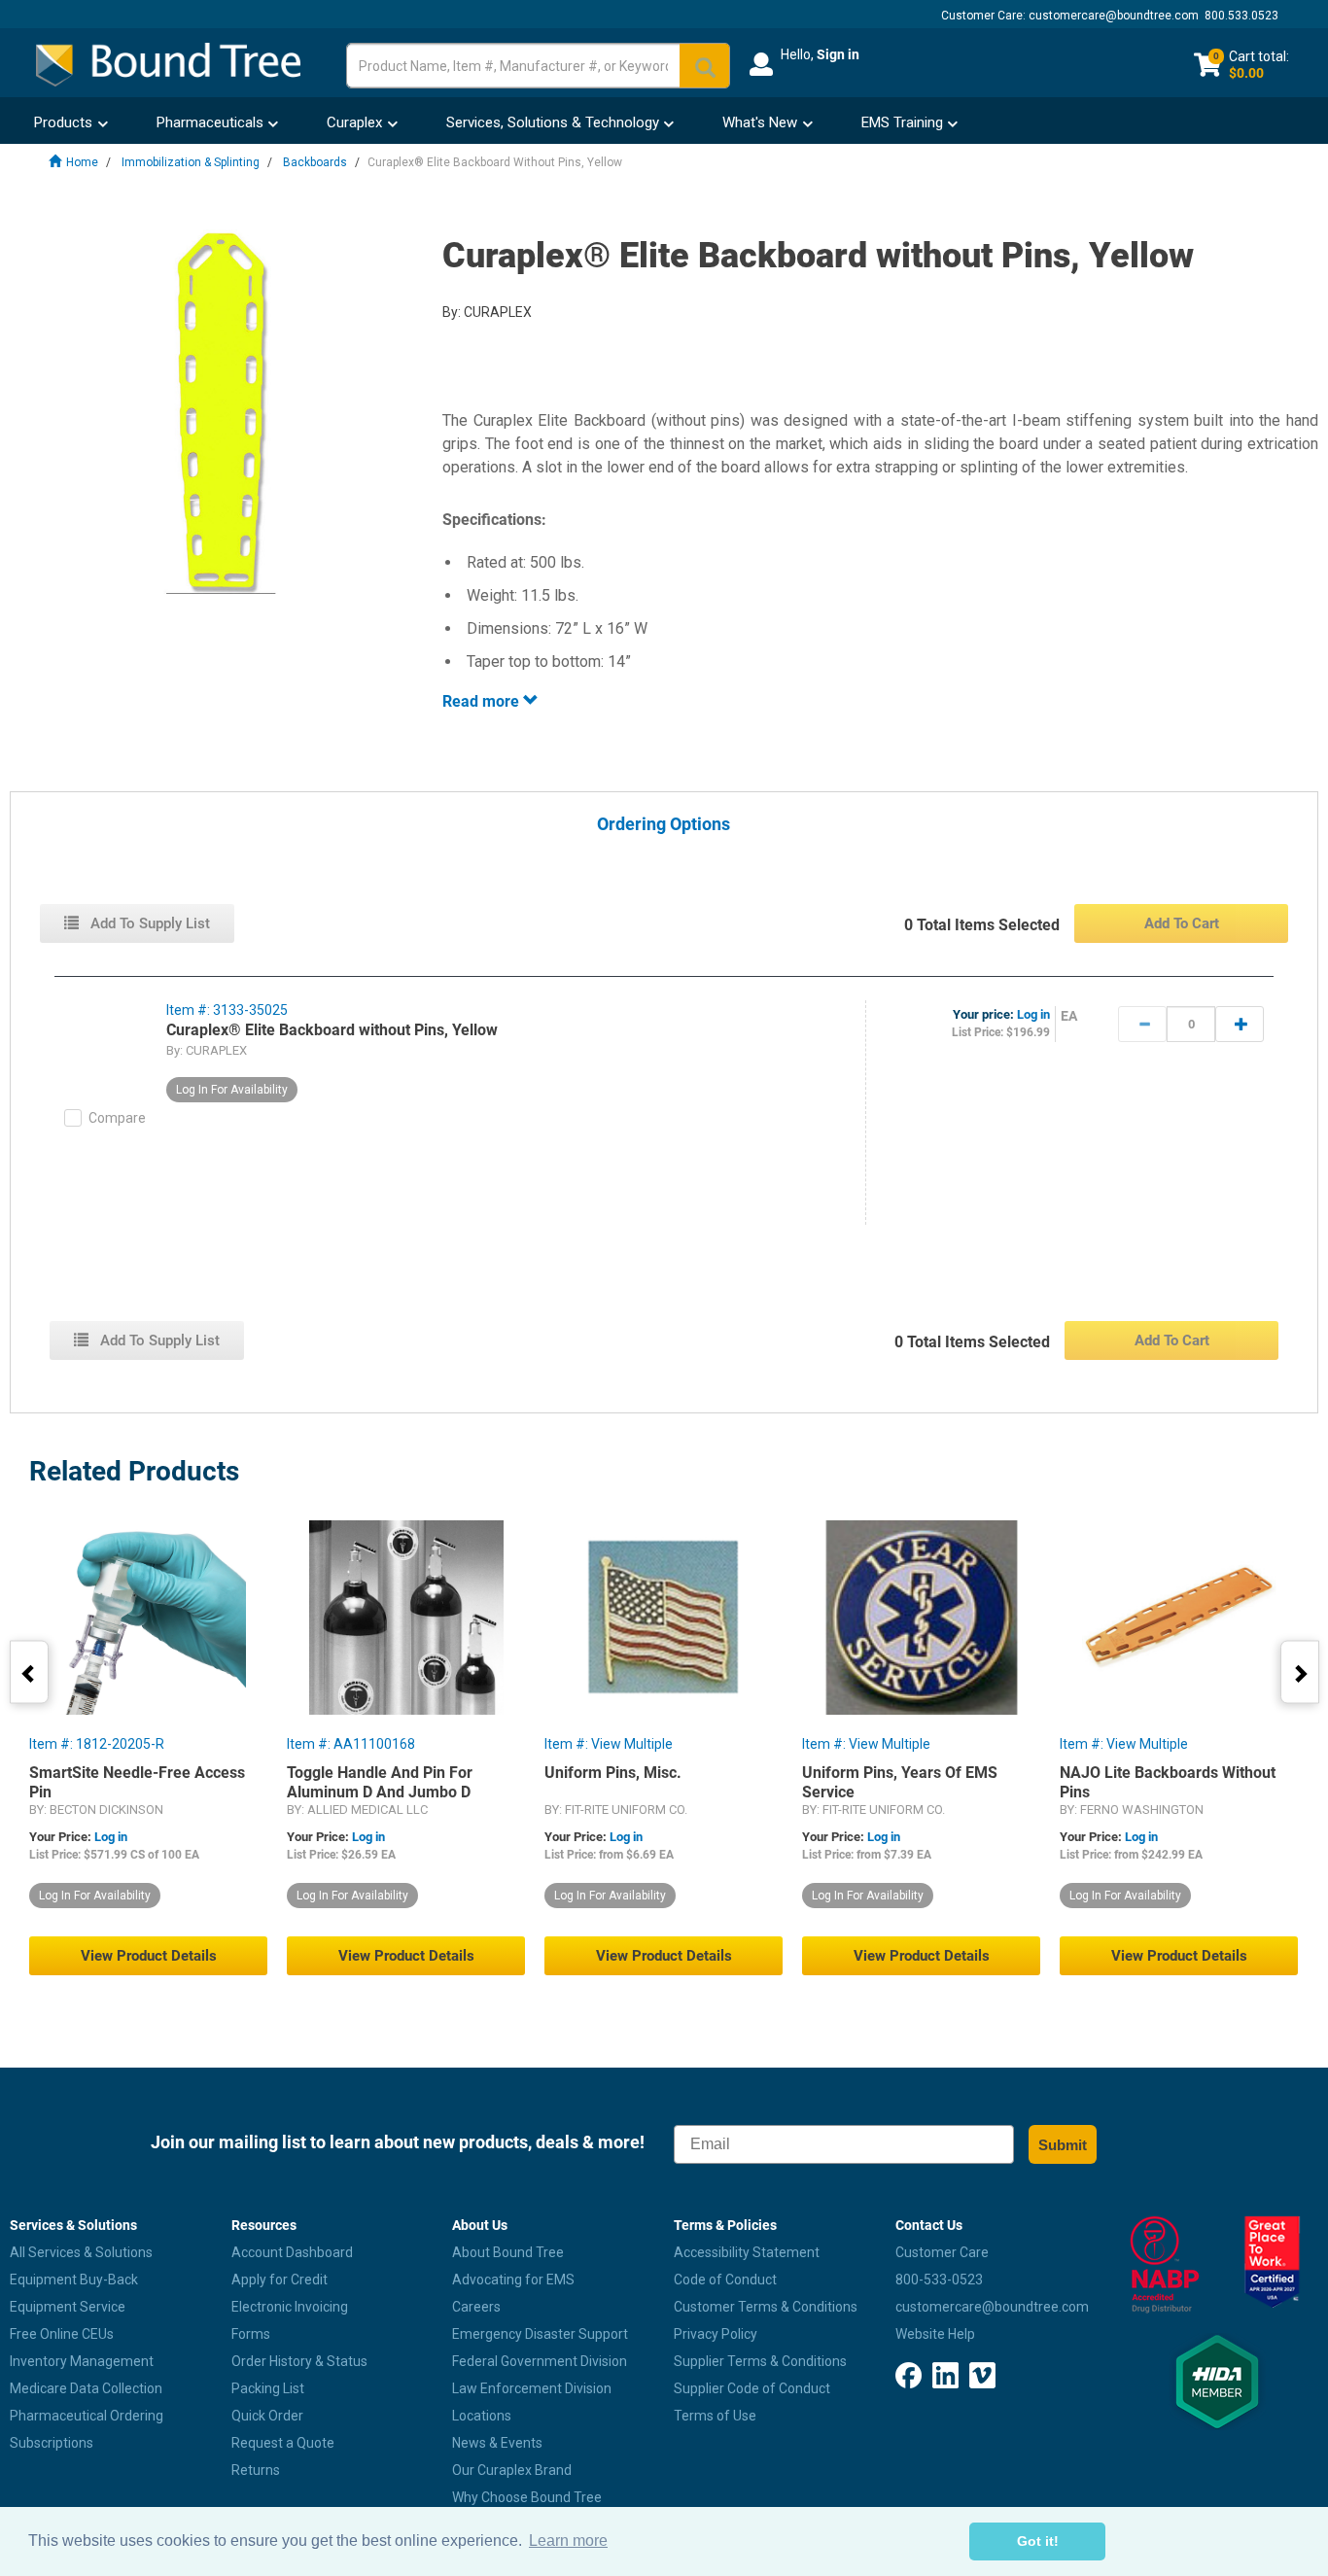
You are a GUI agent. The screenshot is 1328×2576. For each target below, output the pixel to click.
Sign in (838, 54)
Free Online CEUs (62, 2334)
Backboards (315, 162)
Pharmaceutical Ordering (87, 2416)
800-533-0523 (939, 2280)
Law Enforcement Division (532, 2388)
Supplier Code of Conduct (752, 2388)
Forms (251, 2334)
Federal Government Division (540, 2361)
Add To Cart (1182, 923)
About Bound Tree (508, 2252)
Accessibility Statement (747, 2252)
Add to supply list (148, 923)
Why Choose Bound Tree (527, 2497)
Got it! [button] (1038, 2541)
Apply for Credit (280, 2280)
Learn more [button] (568, 2541)
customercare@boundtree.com (1114, 16)
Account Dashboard (292, 2252)
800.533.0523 (1241, 16)
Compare (117, 1118)
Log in (1033, 1014)
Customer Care (942, 2252)
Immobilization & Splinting (191, 162)
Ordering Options (664, 825)
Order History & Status (299, 2361)
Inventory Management (82, 2361)
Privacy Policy (716, 2334)
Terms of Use (715, 2416)
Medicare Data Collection (86, 2388)
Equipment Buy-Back (74, 2280)
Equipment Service (68, 2307)
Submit (1063, 2145)
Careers (476, 2307)
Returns (256, 2470)
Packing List (268, 2388)
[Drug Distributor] (1162, 2265)
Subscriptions (52, 2443)
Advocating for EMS (513, 2280)
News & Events (497, 2443)
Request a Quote (283, 2443)
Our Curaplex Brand (512, 2470)
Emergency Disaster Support (540, 2334)
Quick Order (267, 2416)
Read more (483, 701)
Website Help (935, 2334)
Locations (482, 2416)
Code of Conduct (725, 2280)
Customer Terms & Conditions (766, 2307)
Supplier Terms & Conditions (760, 2361)
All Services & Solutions (81, 2252)
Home (82, 162)
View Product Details (149, 1956)
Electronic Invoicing (290, 2307)
